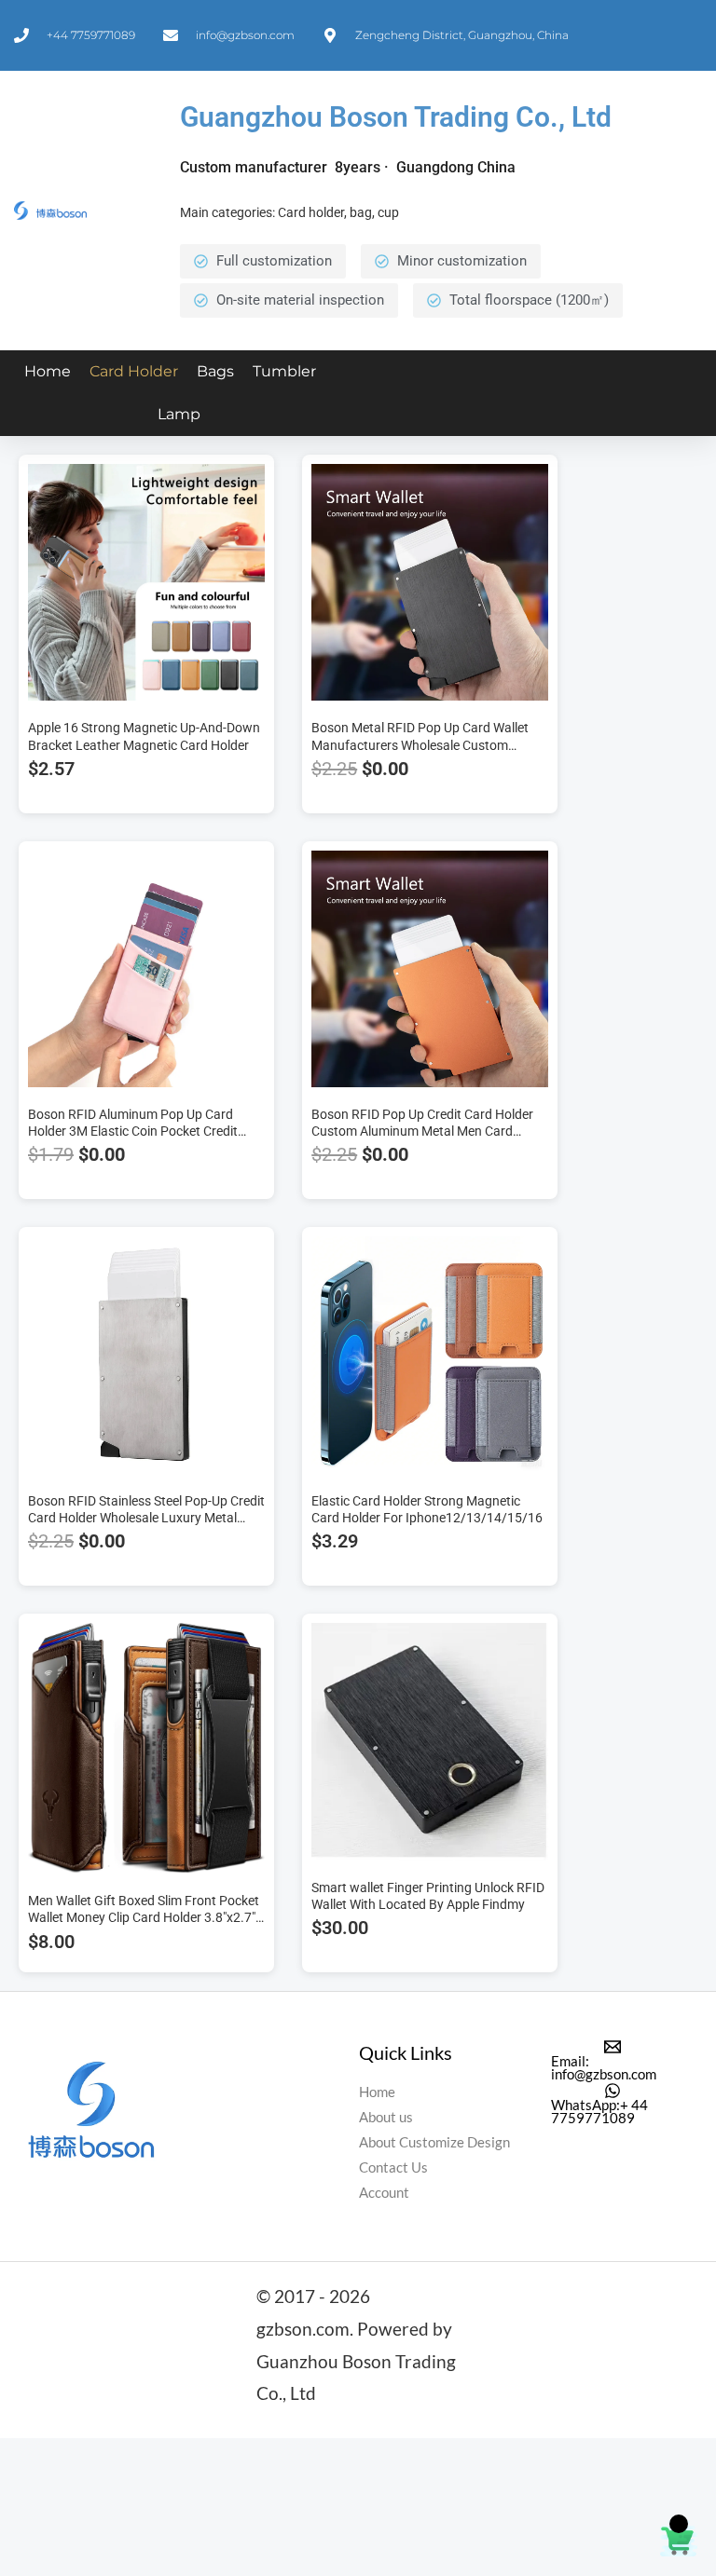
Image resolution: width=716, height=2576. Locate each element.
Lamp (179, 414)
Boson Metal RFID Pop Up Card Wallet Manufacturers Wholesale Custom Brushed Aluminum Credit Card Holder (421, 744)
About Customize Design (434, 2142)
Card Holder (134, 371)
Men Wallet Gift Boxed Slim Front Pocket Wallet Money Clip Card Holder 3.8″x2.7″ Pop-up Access (144, 1917)
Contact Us (393, 2167)
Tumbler (284, 371)
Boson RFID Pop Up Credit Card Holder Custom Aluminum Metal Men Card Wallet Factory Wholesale (422, 1131)
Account (384, 2193)
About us (386, 2117)
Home (48, 371)
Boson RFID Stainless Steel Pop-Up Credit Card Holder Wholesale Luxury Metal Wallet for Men (146, 1518)
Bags (215, 371)
